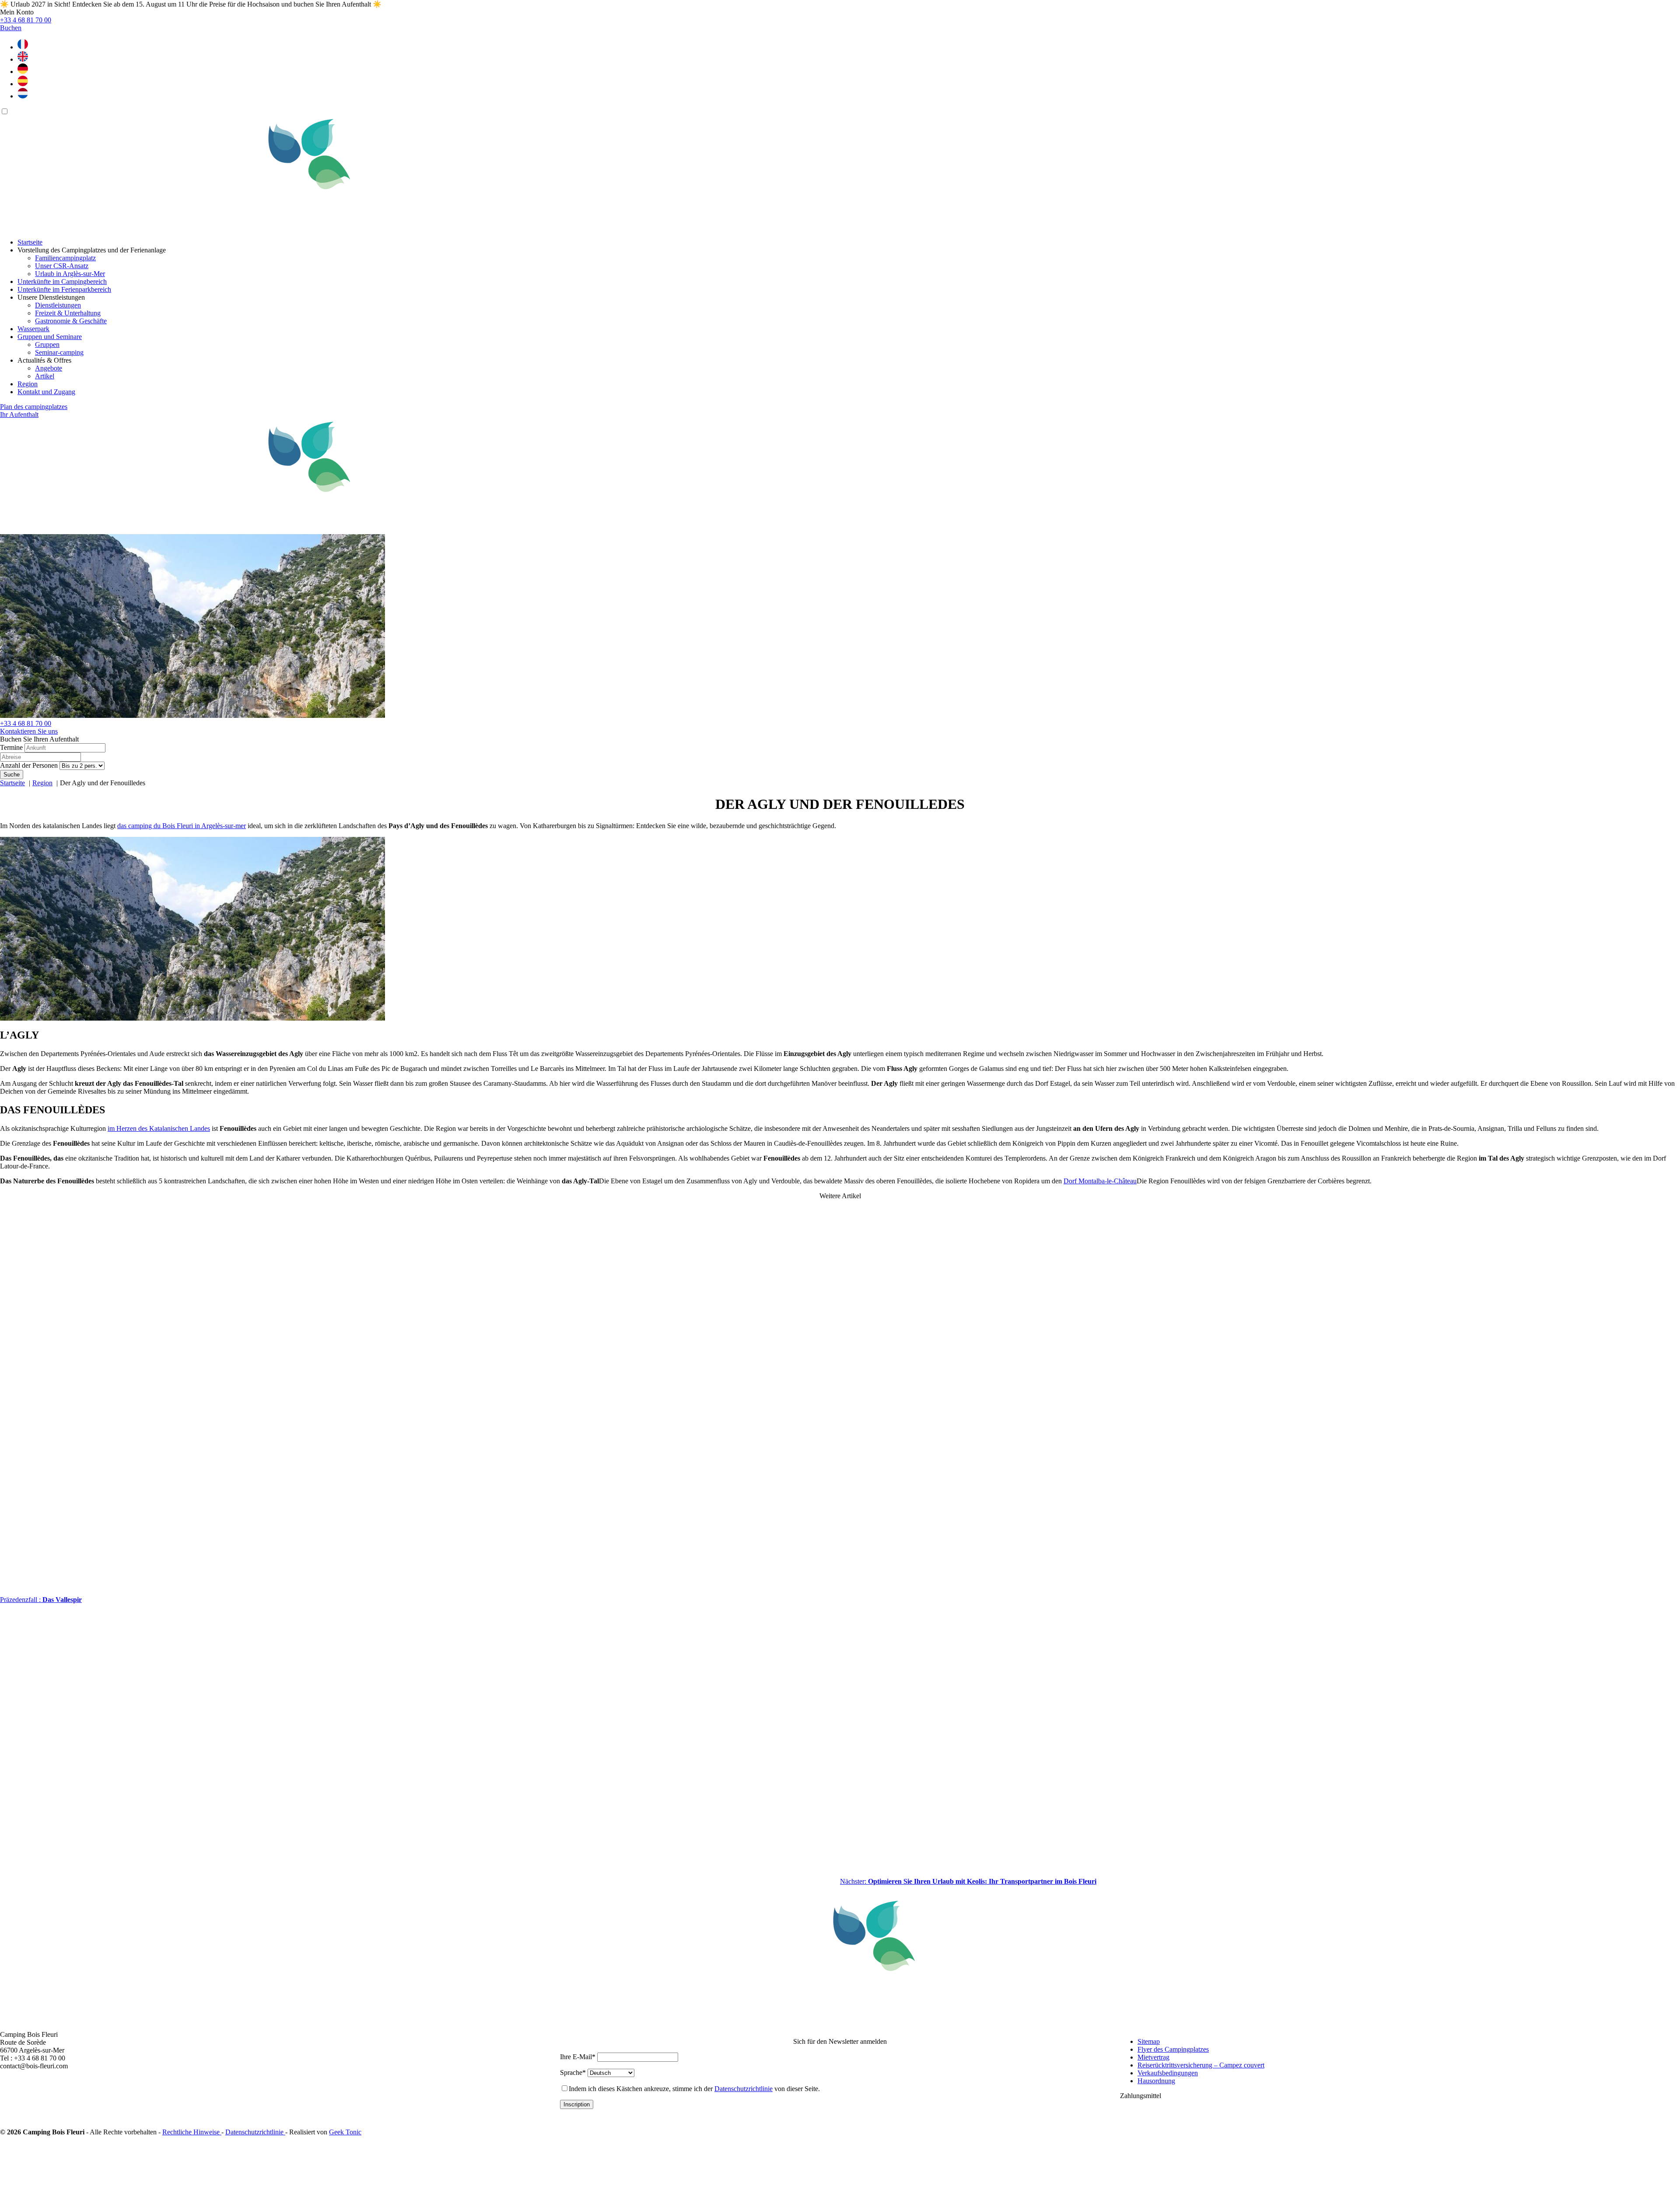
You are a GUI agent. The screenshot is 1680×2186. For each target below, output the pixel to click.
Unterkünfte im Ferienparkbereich (64, 289)
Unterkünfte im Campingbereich (62, 282)
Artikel (45, 376)
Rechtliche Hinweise (192, 2132)
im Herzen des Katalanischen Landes (159, 1128)
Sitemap (1149, 2041)
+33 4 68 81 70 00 (26, 723)
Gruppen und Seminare (50, 337)
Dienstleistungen (58, 305)
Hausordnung (1156, 2081)
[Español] (23, 84)
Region (28, 384)
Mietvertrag (1153, 2057)
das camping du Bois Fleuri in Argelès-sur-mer (182, 826)
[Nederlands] (23, 96)
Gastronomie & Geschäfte (71, 321)
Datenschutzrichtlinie (744, 2089)
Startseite (30, 242)
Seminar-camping (59, 352)
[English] (23, 59)
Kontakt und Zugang (46, 392)
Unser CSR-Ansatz (62, 266)
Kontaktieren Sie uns (29, 731)
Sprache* (573, 2072)
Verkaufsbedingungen (1168, 2073)
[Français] (23, 47)
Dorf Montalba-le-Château (1100, 1181)
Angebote (49, 368)
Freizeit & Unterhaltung (68, 313)
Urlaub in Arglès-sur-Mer (70, 274)
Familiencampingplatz (65, 258)
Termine (11, 747)
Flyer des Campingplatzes (1173, 2049)
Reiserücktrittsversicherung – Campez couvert (1201, 2065)
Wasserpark (33, 329)
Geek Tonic (345, 2132)
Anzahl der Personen (29, 765)
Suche (12, 775)
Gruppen (47, 345)
